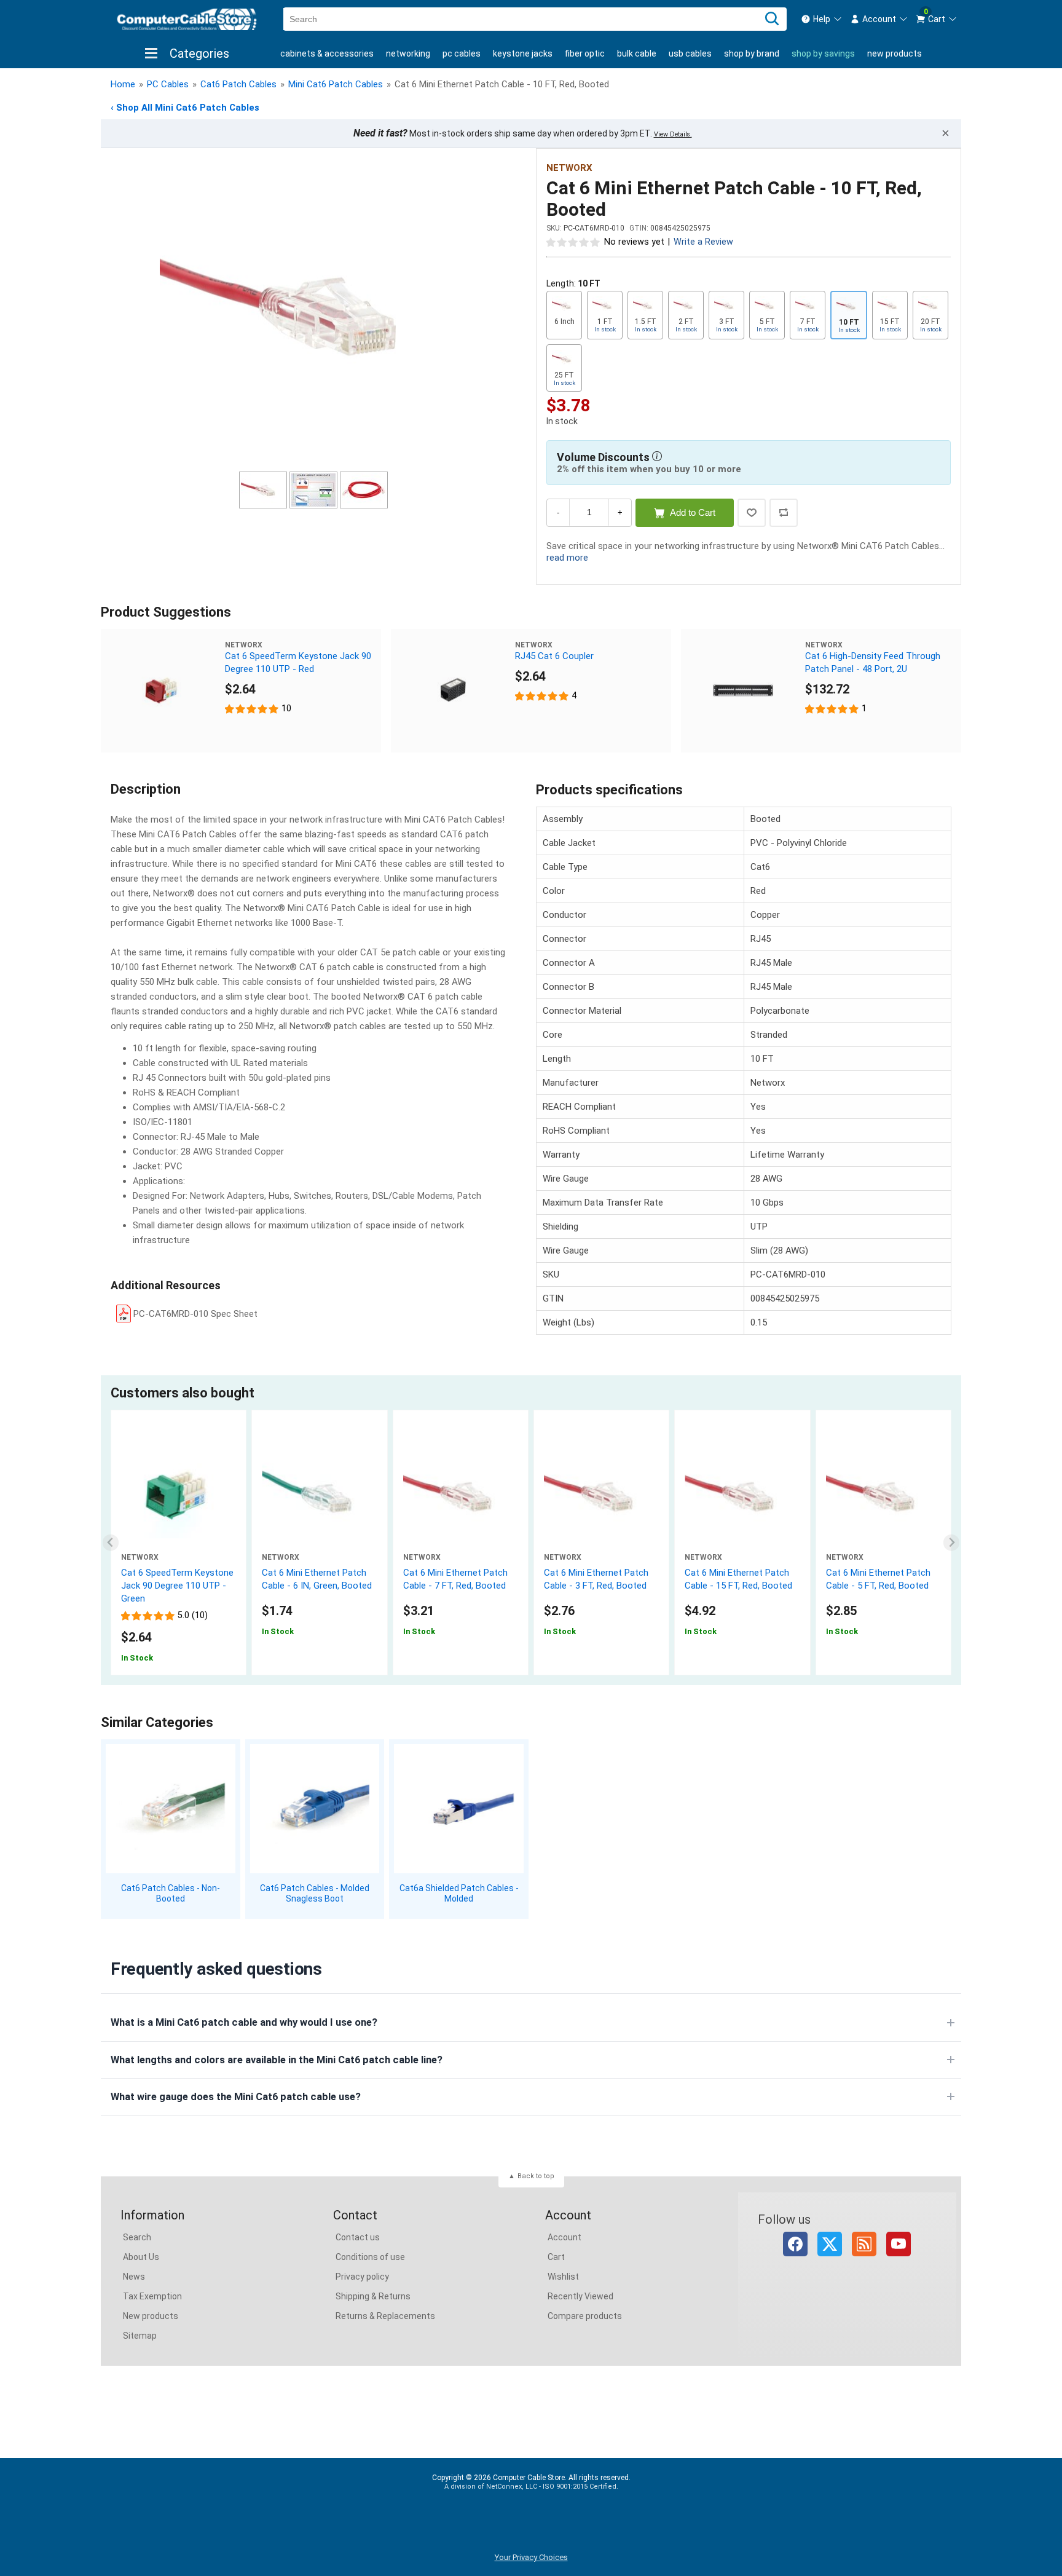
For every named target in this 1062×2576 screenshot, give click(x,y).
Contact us (358, 2237)
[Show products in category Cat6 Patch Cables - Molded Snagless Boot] (315, 1809)
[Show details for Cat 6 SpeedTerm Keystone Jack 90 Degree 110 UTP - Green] (179, 1495)
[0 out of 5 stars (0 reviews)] (573, 242)
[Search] (772, 19)
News (134, 2277)
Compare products (585, 2316)
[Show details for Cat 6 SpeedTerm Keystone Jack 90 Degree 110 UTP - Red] (163, 691)
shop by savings (823, 53)
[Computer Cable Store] (187, 19)
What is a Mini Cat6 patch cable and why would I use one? (244, 2022)
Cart (556, 2257)
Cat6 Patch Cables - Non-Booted (171, 1893)
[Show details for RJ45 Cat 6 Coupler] (453, 691)
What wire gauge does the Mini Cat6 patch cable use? (236, 2097)
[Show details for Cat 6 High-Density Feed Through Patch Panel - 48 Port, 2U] (743, 691)
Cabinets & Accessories (327, 53)
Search (137, 2237)
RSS (864, 2244)
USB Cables (690, 53)
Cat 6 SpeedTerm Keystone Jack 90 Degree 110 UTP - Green (177, 1586)
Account (564, 2237)
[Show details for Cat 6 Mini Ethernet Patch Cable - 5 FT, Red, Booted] (883, 1495)
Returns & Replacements (385, 2316)
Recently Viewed (580, 2296)
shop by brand (752, 53)
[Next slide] (952, 1543)
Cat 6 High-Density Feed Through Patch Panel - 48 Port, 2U (873, 662)
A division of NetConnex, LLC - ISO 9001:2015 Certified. (531, 2487)
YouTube (899, 2244)
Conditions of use (370, 2257)
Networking (408, 53)
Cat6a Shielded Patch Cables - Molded (459, 1893)
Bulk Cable (637, 53)
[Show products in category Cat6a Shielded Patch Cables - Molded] (459, 1809)
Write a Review (703, 242)
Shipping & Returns (373, 2296)
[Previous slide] (111, 1543)
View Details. (673, 134)
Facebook (795, 2244)
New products (895, 53)
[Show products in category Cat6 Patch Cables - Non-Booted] (171, 1809)
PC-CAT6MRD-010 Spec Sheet (195, 1314)
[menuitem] (822, 19)
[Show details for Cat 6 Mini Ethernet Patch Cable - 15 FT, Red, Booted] (742, 1495)
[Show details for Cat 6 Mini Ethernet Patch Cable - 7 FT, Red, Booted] (461, 1495)
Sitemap (140, 2336)
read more (567, 558)
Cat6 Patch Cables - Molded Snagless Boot (315, 1893)
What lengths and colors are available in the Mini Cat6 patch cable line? (277, 2060)
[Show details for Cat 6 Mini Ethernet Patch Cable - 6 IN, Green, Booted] (319, 1495)
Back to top (536, 2176)
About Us (141, 2257)
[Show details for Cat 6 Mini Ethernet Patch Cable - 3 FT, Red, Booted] (601, 1495)
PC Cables (462, 53)
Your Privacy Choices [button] (531, 2557)
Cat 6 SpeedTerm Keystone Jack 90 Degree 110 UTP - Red (298, 662)
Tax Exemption (152, 2296)
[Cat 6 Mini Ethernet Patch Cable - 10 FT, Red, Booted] (313, 312)
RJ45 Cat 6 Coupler (554, 656)
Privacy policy (362, 2277)
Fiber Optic (585, 53)
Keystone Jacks (523, 53)
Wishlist (563, 2277)
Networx (569, 168)
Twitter (830, 2244)
